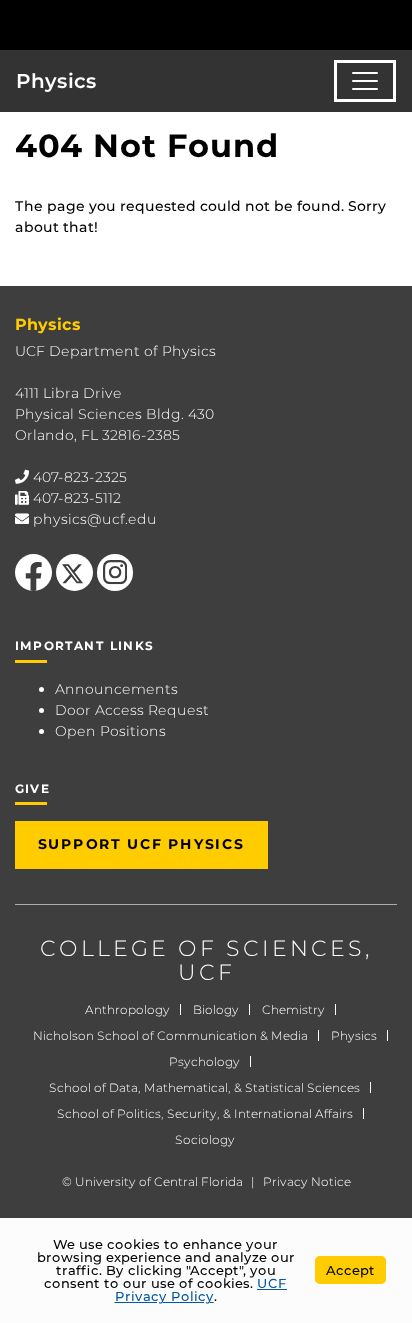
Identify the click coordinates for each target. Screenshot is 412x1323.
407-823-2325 (80, 477)
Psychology (204, 1061)
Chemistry (293, 1009)
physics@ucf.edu (95, 519)
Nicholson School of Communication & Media (170, 1035)
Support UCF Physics (141, 844)
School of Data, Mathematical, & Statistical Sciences (204, 1087)
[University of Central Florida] (152, 24)
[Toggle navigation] (365, 81)
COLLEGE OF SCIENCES (202, 948)
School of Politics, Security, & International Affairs (205, 1113)
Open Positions (110, 731)
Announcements (116, 689)
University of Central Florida (159, 1181)
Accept (350, 1270)
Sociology (205, 1139)
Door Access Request (132, 710)
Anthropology (127, 1009)
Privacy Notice (307, 1181)
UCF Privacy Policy (201, 1289)
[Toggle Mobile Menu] (392, 23)
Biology (216, 1009)
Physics (56, 81)
